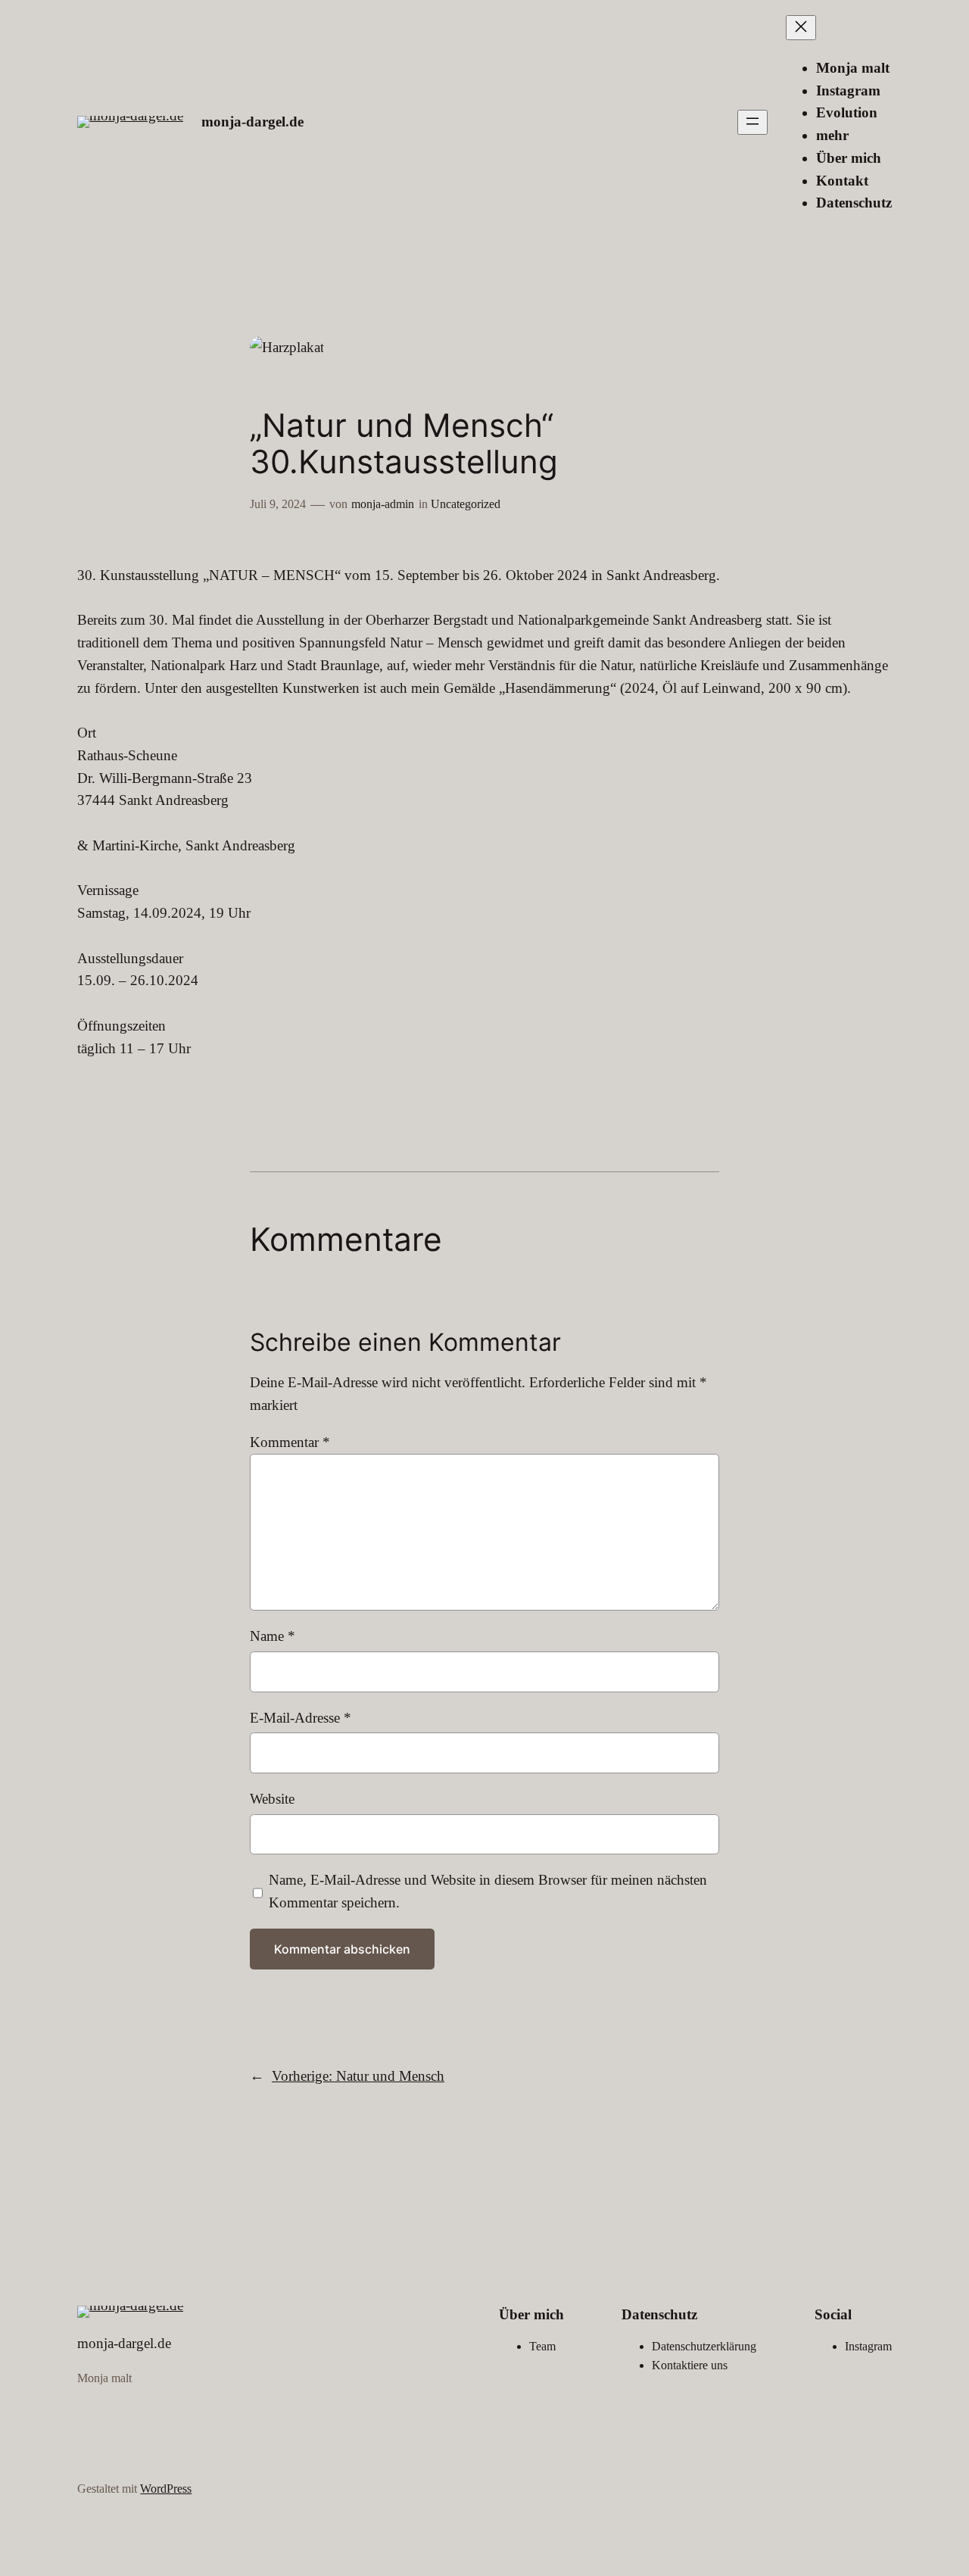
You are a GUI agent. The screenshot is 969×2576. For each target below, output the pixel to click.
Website (272, 1799)
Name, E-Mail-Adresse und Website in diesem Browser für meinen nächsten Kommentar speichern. (488, 1891)
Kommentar (290, 1442)
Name (273, 1636)
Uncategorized (466, 504)
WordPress (166, 2489)
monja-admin (383, 504)
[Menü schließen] (801, 28)
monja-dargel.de (252, 122)
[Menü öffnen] (752, 122)
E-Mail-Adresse (301, 1718)
